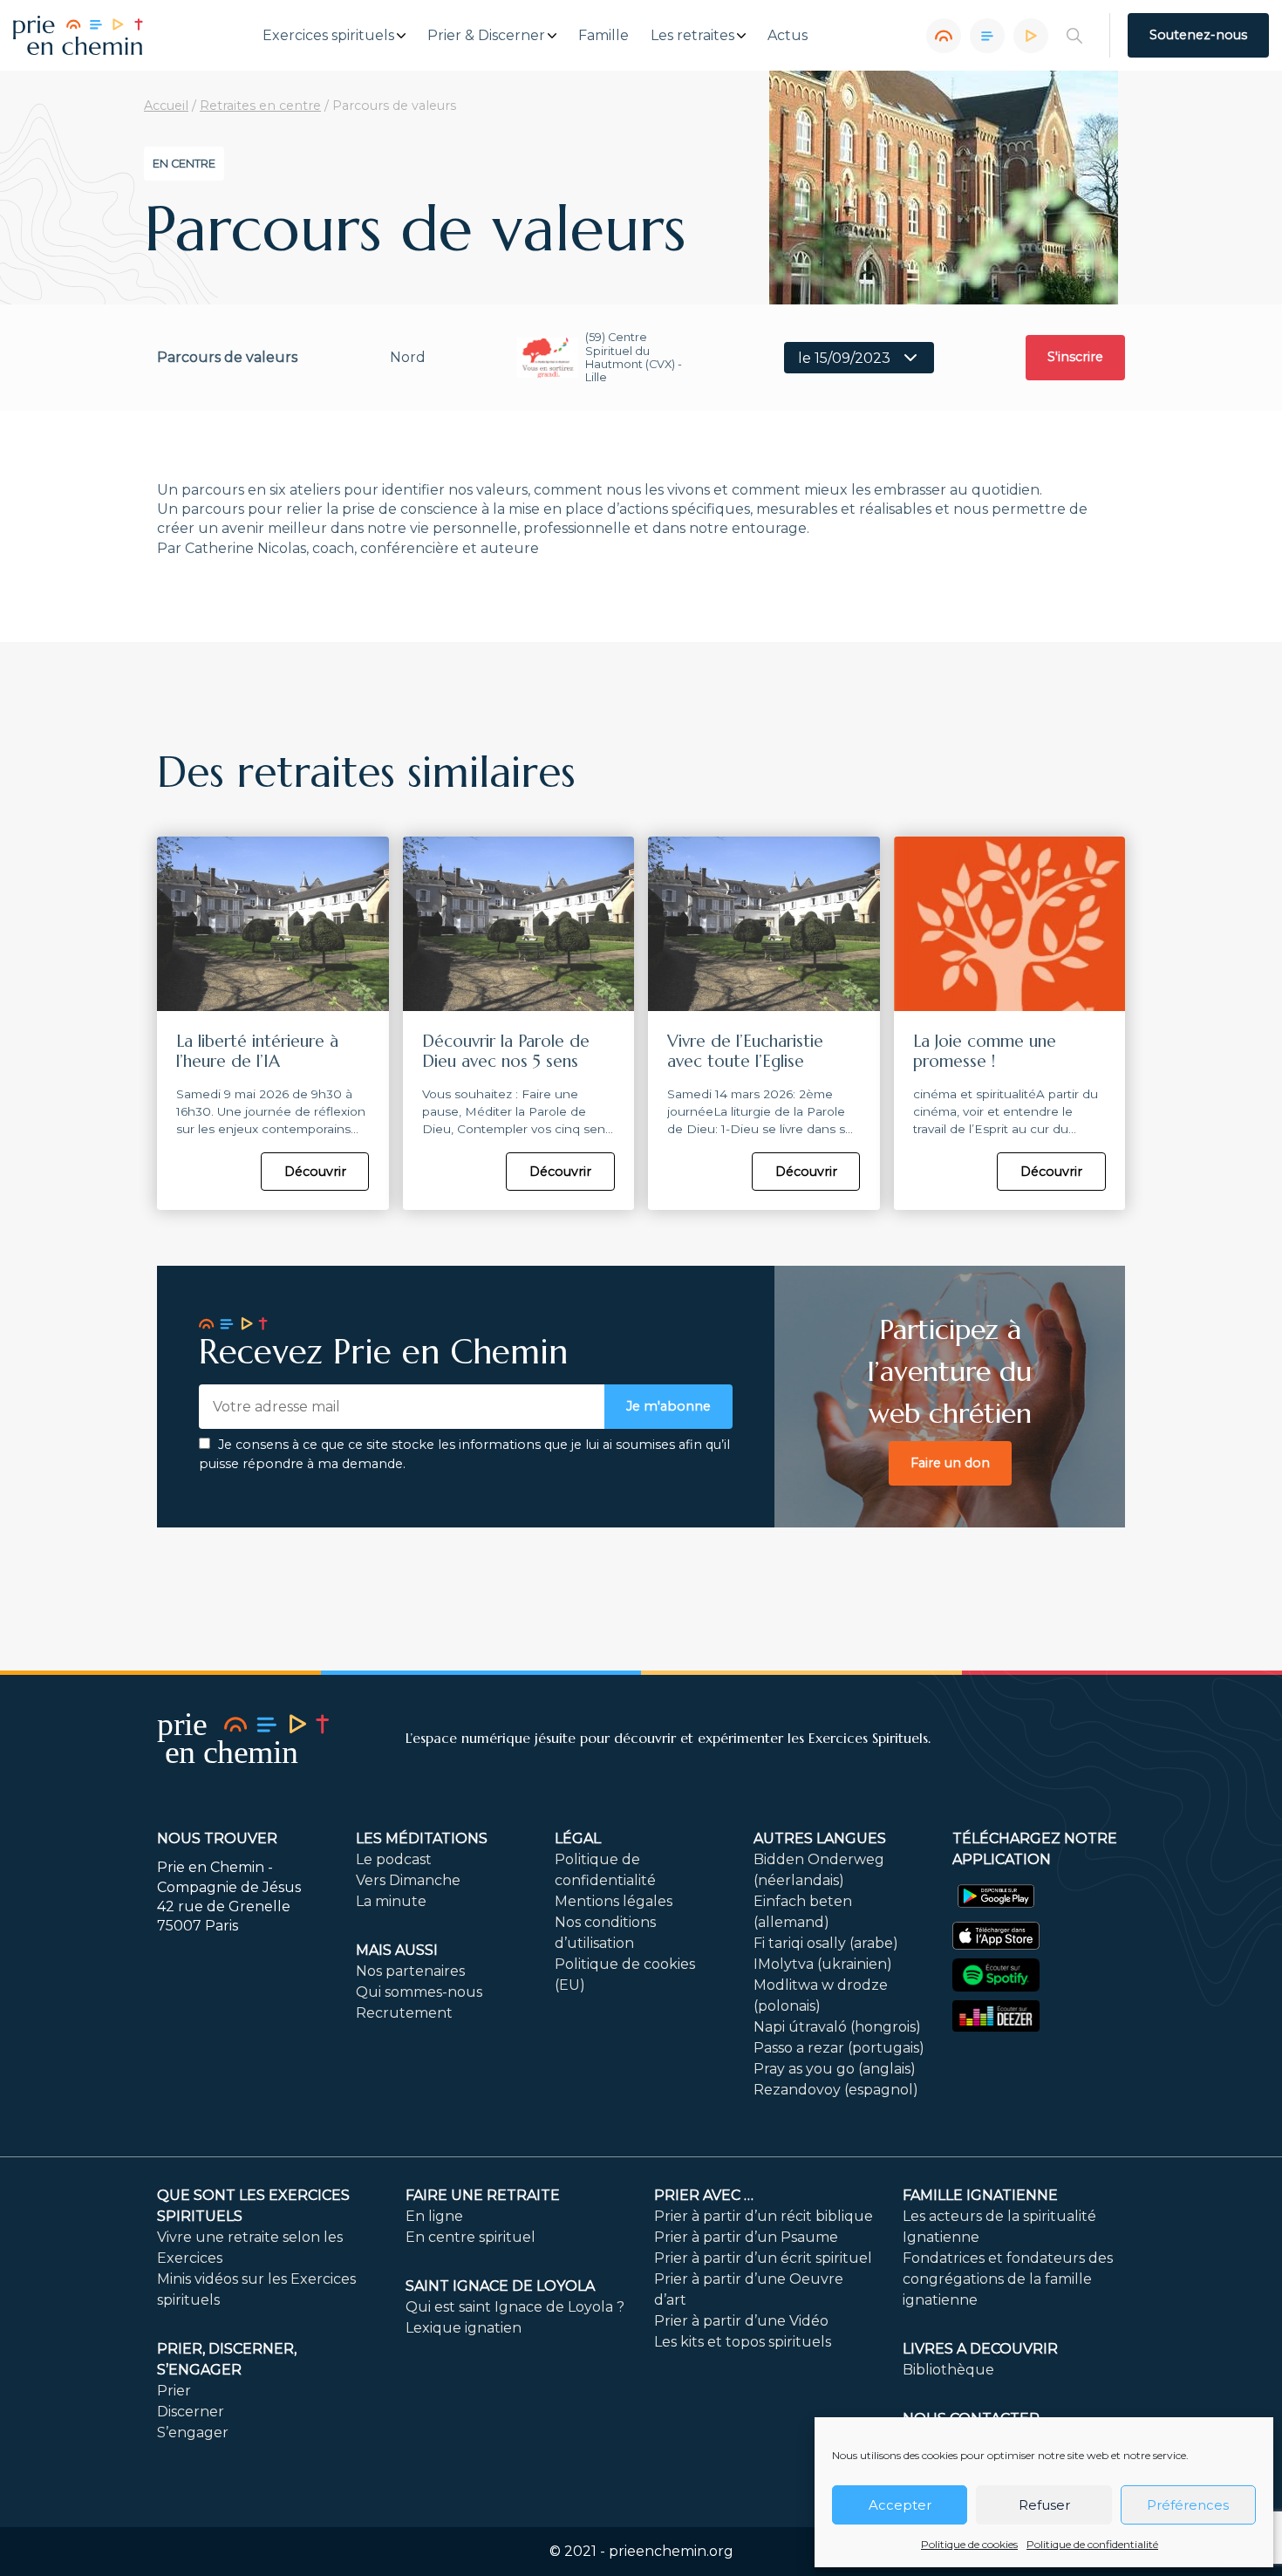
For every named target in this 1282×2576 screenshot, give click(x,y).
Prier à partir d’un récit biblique (764, 2216)
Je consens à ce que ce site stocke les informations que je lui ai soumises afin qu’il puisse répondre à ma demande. (464, 1454)
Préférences (1188, 2505)
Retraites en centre (260, 106)
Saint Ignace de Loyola (500, 2286)
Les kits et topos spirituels (743, 2342)
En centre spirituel (471, 2237)
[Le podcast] (944, 36)
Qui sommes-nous (419, 1992)
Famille (603, 36)
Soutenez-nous (1198, 35)
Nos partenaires (410, 1971)
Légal (578, 1838)
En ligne (434, 2216)
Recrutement (404, 2013)
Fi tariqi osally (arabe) (826, 1943)
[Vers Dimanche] (987, 36)
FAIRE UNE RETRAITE (483, 2195)
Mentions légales (614, 1901)
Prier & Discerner (486, 36)
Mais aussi (397, 1950)
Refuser (1044, 2505)
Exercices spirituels (328, 36)
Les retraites (692, 36)
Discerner (191, 2412)
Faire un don (950, 1463)
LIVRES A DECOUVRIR (980, 2349)
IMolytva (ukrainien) (823, 1964)
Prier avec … (704, 2195)
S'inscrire (1075, 357)
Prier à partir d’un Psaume (746, 2237)
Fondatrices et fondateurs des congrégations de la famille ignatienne (1008, 2279)
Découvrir (315, 1172)
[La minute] (1031, 36)
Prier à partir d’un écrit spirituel (763, 2258)
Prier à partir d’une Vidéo (741, 2321)
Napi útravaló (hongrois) (837, 2027)
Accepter (900, 2505)
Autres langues (820, 1838)
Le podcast (394, 1859)
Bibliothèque (948, 2370)
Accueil (166, 106)
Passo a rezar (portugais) (839, 2048)
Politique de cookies (969, 2544)
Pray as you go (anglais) (835, 2069)
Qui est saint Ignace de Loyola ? (515, 2307)
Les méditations (422, 1838)
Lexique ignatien (464, 2328)
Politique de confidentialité (1092, 2544)
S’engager (193, 2433)
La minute (391, 1901)
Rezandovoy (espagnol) (836, 2090)
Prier (174, 2391)
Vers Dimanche (408, 1880)
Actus (788, 36)
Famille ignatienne (980, 2195)
